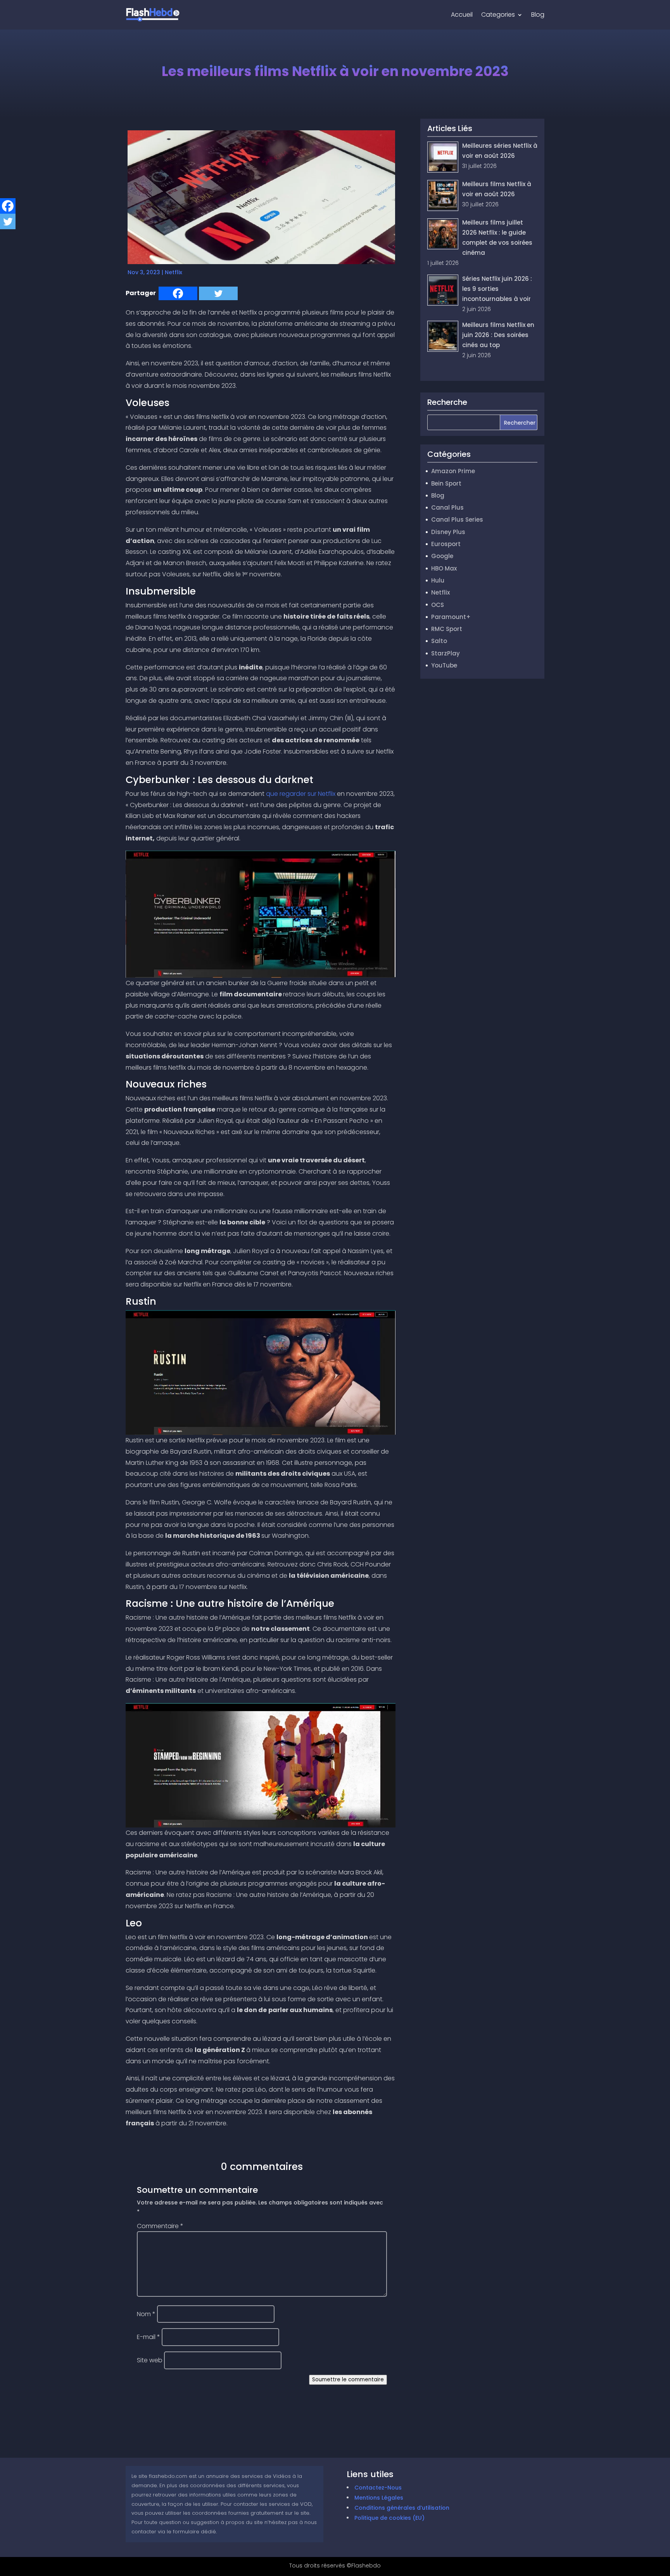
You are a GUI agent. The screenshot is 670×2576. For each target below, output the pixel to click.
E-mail (149, 2337)
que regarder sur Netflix (301, 794)
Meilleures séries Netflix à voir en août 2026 (500, 156)
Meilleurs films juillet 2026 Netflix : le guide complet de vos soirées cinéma (480, 243)
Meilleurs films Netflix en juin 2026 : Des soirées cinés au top (498, 340)
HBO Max (444, 568)
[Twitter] (218, 293)
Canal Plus (447, 507)
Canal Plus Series (457, 520)
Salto (439, 641)
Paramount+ (451, 617)
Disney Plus (448, 532)
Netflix (174, 272)
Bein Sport (446, 483)
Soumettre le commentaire (348, 2380)
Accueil (462, 15)
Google (442, 556)
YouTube (444, 665)
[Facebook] (178, 293)
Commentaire (160, 2226)
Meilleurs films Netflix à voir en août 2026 (497, 194)
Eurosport (446, 544)
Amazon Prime (453, 471)
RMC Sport (447, 629)
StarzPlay (446, 653)
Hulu (438, 580)
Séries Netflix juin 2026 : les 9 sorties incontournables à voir (497, 294)
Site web (150, 2360)
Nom (146, 2314)
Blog (538, 15)
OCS (438, 605)
